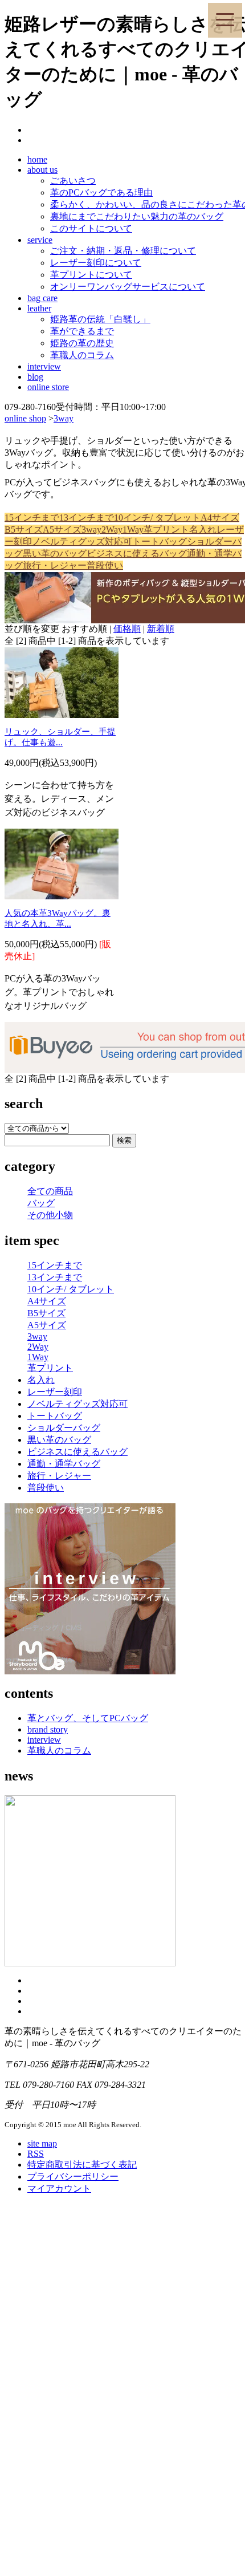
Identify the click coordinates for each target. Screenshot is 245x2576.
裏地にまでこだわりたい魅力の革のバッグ (137, 216)
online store (48, 387)
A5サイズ (62, 530)
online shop (25, 418)
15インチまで (32, 518)
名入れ (203, 530)
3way (64, 418)
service (40, 240)
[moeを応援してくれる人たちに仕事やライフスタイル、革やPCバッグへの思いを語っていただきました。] (90, 1671)
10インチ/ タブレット (157, 518)
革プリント (166, 530)
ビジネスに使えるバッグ (137, 553)
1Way (133, 530)
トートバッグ (160, 541)
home (37, 159)
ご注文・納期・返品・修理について (123, 251)
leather (39, 308)
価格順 (127, 629)
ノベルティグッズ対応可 (82, 541)
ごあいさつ (73, 180)
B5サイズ (24, 530)
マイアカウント (59, 2188)
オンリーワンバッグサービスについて (128, 287)
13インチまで (87, 518)
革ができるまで (82, 331)
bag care (42, 298)
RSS (36, 2154)
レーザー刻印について (96, 263)
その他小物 (50, 1215)
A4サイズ (220, 518)
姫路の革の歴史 (82, 343)
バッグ (41, 1203)
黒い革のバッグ (55, 553)
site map (42, 2143)
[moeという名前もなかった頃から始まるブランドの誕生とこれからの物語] (90, 1963)
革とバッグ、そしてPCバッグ (88, 1718)
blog (35, 377)
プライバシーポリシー (73, 2177)
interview (44, 366)
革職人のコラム (82, 355)
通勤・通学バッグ (64, 1464)
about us (42, 170)
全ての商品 (50, 1191)
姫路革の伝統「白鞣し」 (100, 319)
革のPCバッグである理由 (101, 192)
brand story (48, 1729)
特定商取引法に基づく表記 (82, 2165)
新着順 (161, 629)
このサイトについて (91, 228)
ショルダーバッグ (64, 1428)
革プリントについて (91, 275)
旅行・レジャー (55, 565)
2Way (112, 530)
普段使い (105, 565)
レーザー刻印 (55, 1392)
